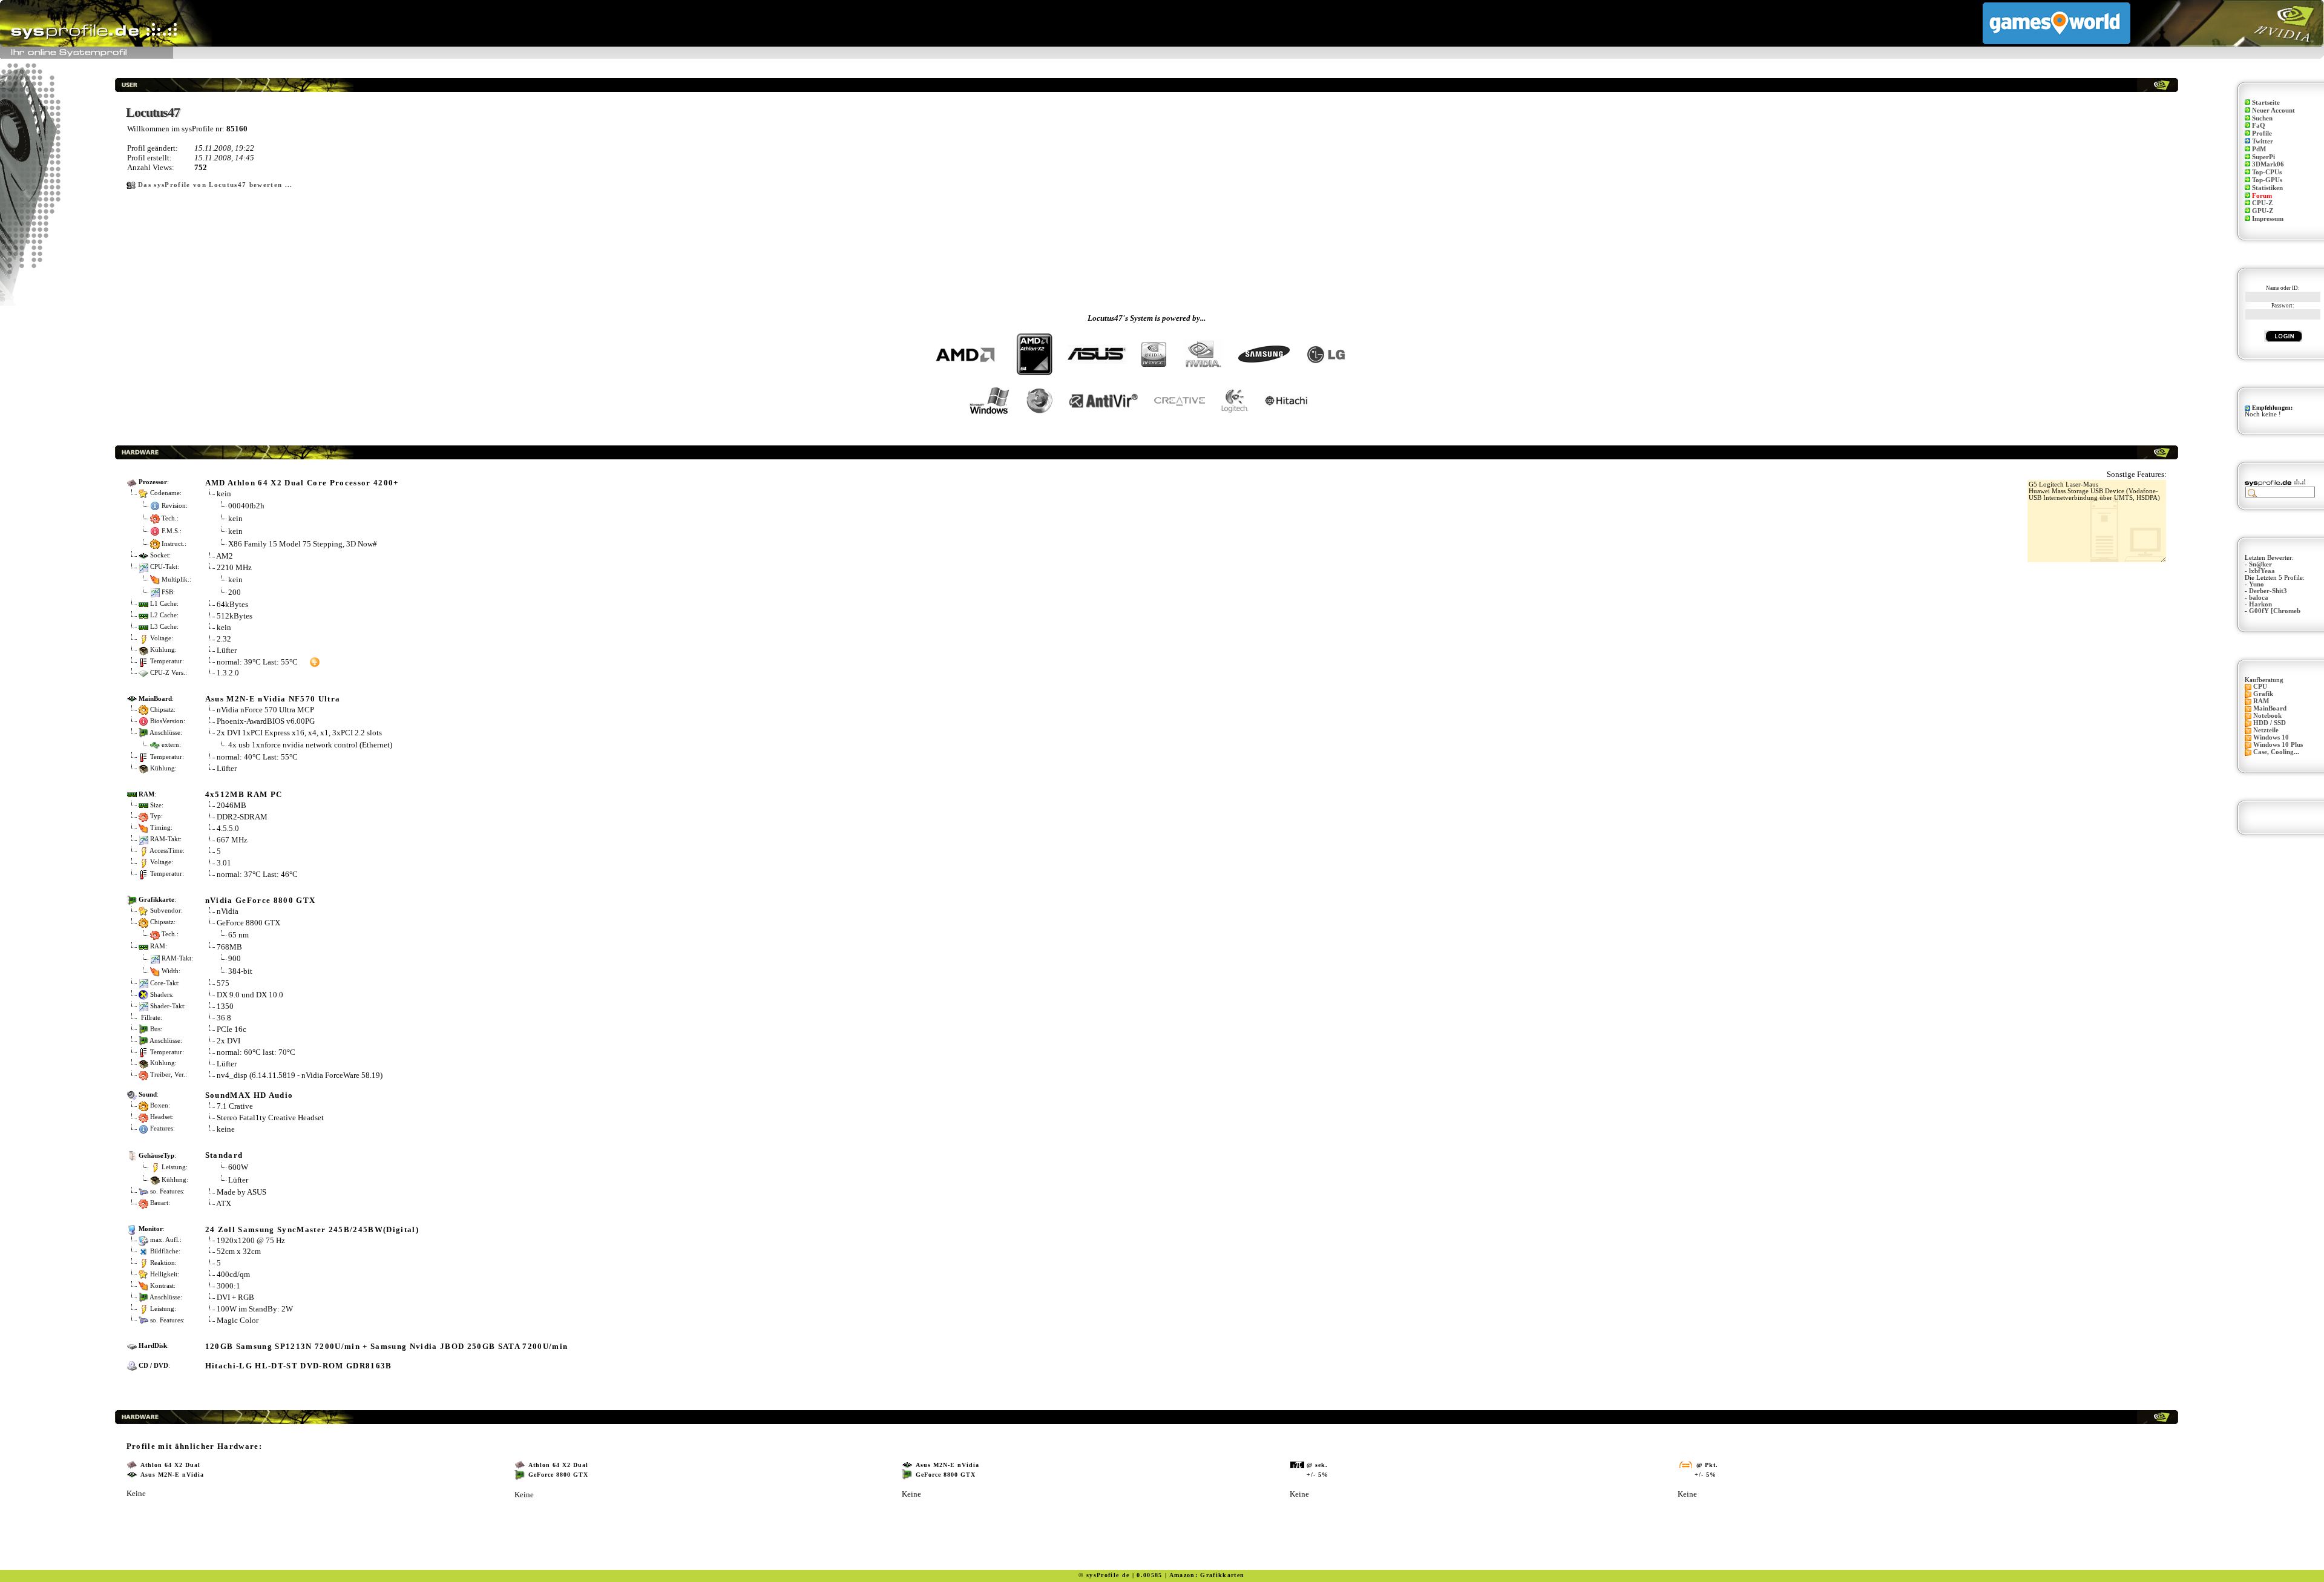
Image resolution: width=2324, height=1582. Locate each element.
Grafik (2263, 694)
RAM (2261, 701)
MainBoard (2270, 708)
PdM (2259, 149)
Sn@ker (2260, 564)
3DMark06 (2268, 164)
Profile (2262, 133)
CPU (2260, 687)
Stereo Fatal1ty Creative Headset (270, 1118)
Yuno (2257, 584)
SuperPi (2263, 157)
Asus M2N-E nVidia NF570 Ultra (273, 699)
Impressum (2268, 219)
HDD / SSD (2270, 723)
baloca (2259, 598)
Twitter (2263, 141)
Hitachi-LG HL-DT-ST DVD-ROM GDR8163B (299, 1366)
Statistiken (2267, 188)
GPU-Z (2263, 211)
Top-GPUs (2267, 180)
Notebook (2267, 716)
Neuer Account (2273, 110)
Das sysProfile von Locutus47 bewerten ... (215, 185)
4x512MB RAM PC (244, 794)
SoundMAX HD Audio (249, 1095)
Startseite (2266, 103)
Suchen (2262, 118)
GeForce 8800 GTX (248, 923)
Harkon (2260, 604)
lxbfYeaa (2262, 571)
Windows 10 (2271, 737)
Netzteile (2266, 730)
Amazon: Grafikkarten (1207, 1575)
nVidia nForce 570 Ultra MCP (265, 710)
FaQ (2259, 126)
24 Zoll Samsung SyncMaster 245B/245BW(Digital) (312, 1229)
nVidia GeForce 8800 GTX (261, 900)
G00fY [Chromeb (2275, 611)
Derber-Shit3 (2268, 591)
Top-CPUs (2267, 172)
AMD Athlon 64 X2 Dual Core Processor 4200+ (302, 483)
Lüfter (227, 650)
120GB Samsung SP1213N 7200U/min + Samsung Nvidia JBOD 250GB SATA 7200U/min (387, 1346)
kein (224, 494)
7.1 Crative (235, 1106)
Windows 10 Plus (2278, 745)
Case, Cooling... (2276, 752)
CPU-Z (2262, 203)
